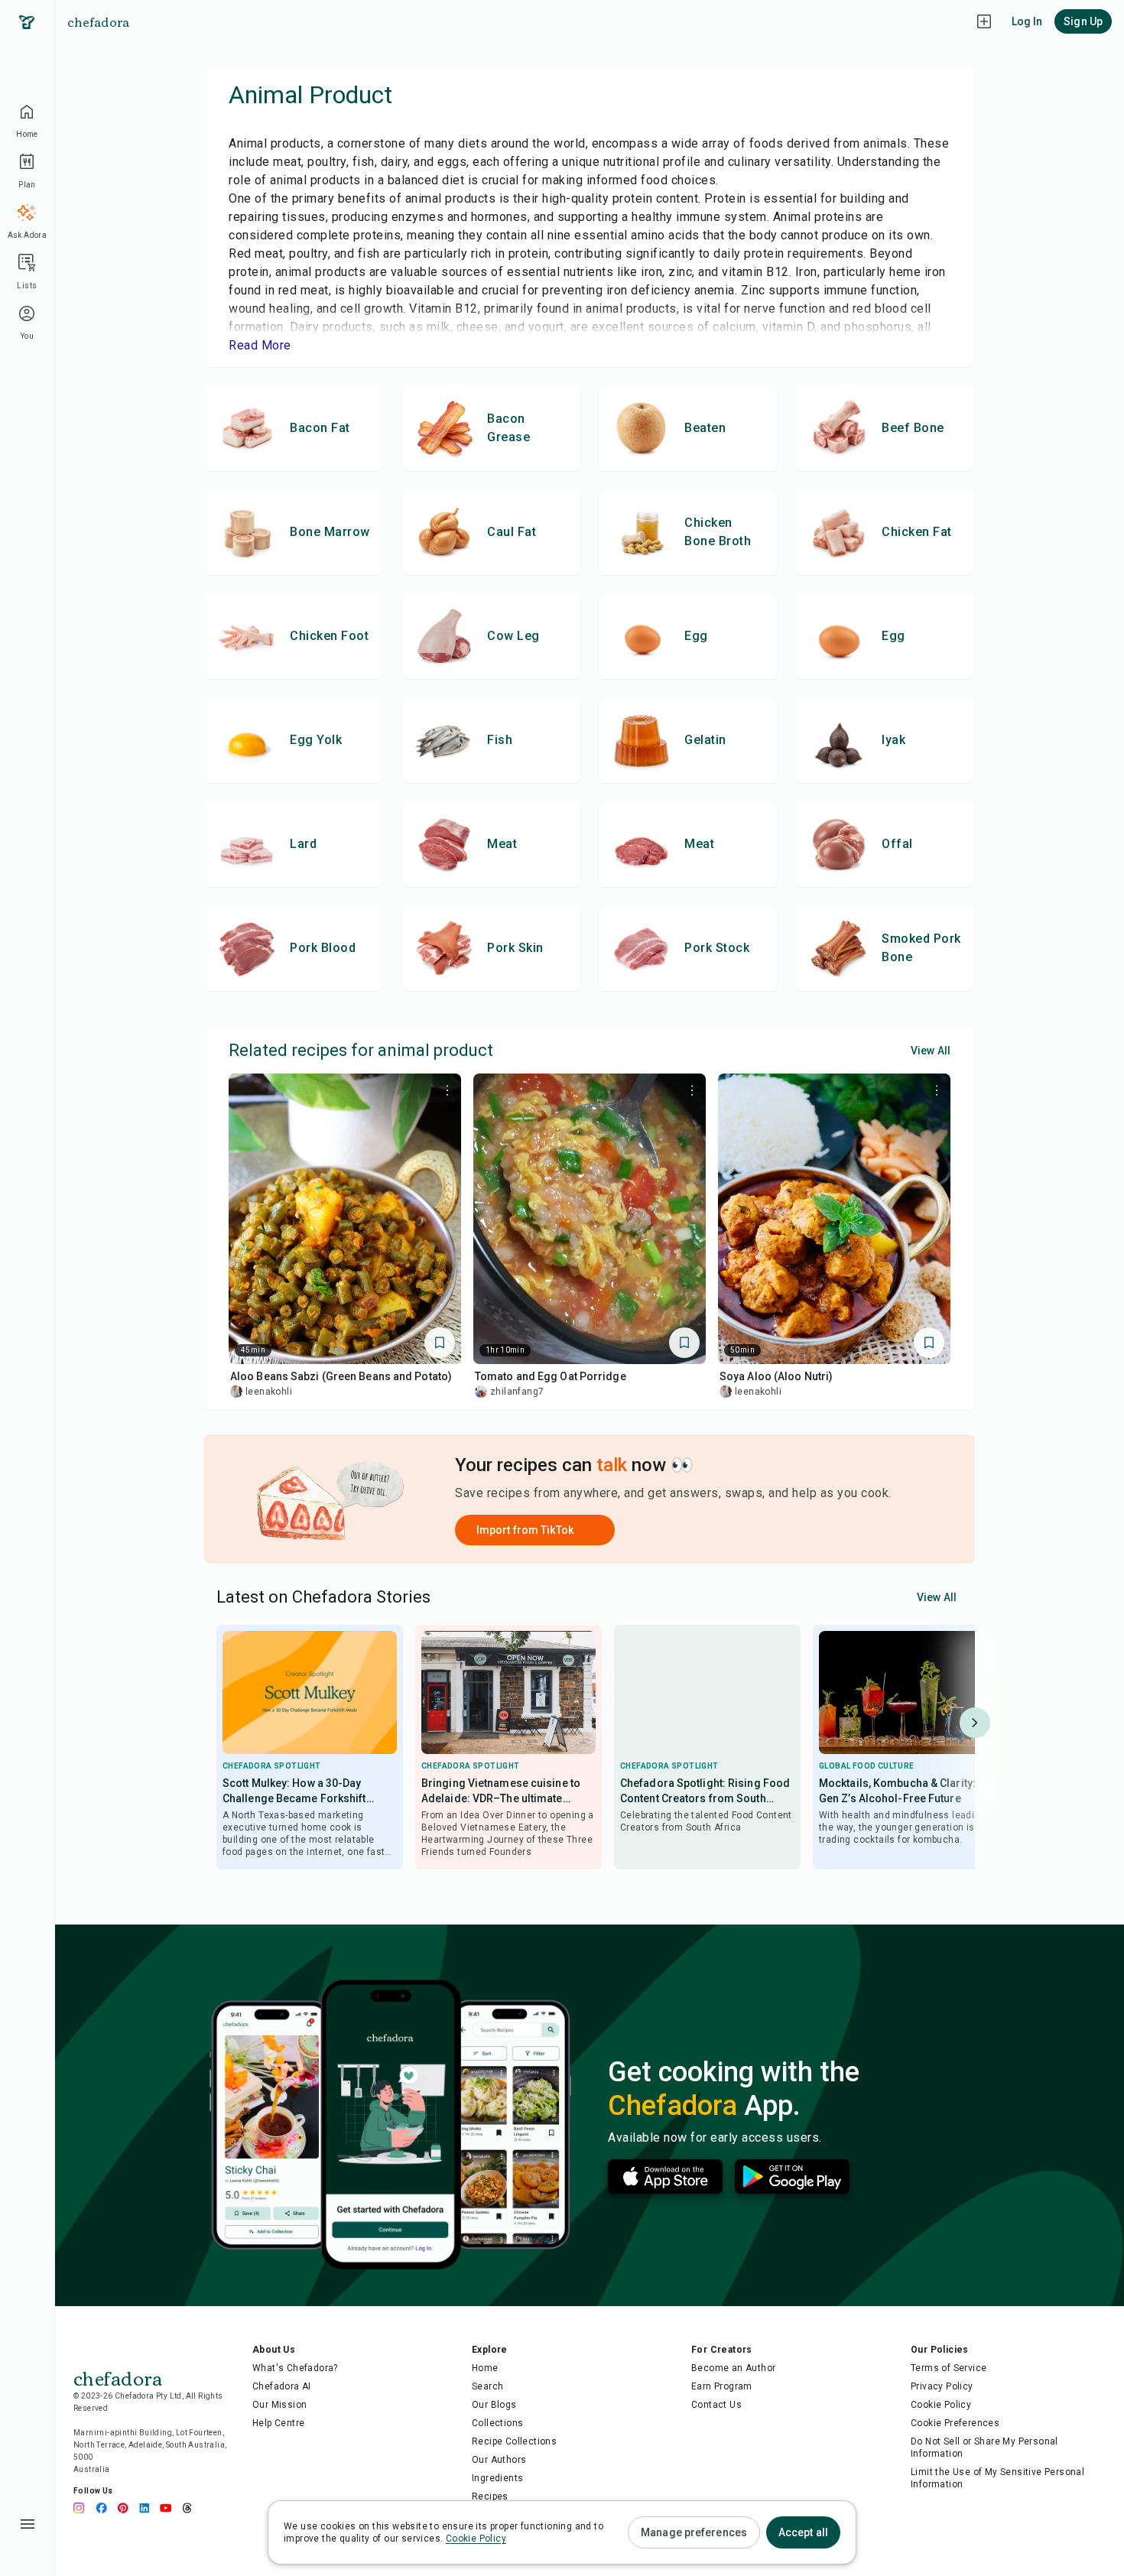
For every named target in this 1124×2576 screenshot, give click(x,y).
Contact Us (716, 2405)
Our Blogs (494, 2405)
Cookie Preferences (955, 2423)
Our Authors (499, 2460)
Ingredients (497, 2478)
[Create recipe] (984, 21)
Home (485, 2368)
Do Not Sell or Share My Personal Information (984, 2448)
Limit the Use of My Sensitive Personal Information (997, 2478)
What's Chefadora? (295, 2368)
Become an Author (733, 2368)
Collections (497, 2423)
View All (931, 1051)
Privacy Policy (942, 2386)
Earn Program (722, 2386)
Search (487, 2386)
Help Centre (278, 2423)
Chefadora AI (282, 2386)
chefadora (98, 21)
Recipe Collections (514, 2441)
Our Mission (279, 2405)
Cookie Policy (941, 2405)
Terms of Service (949, 2368)
